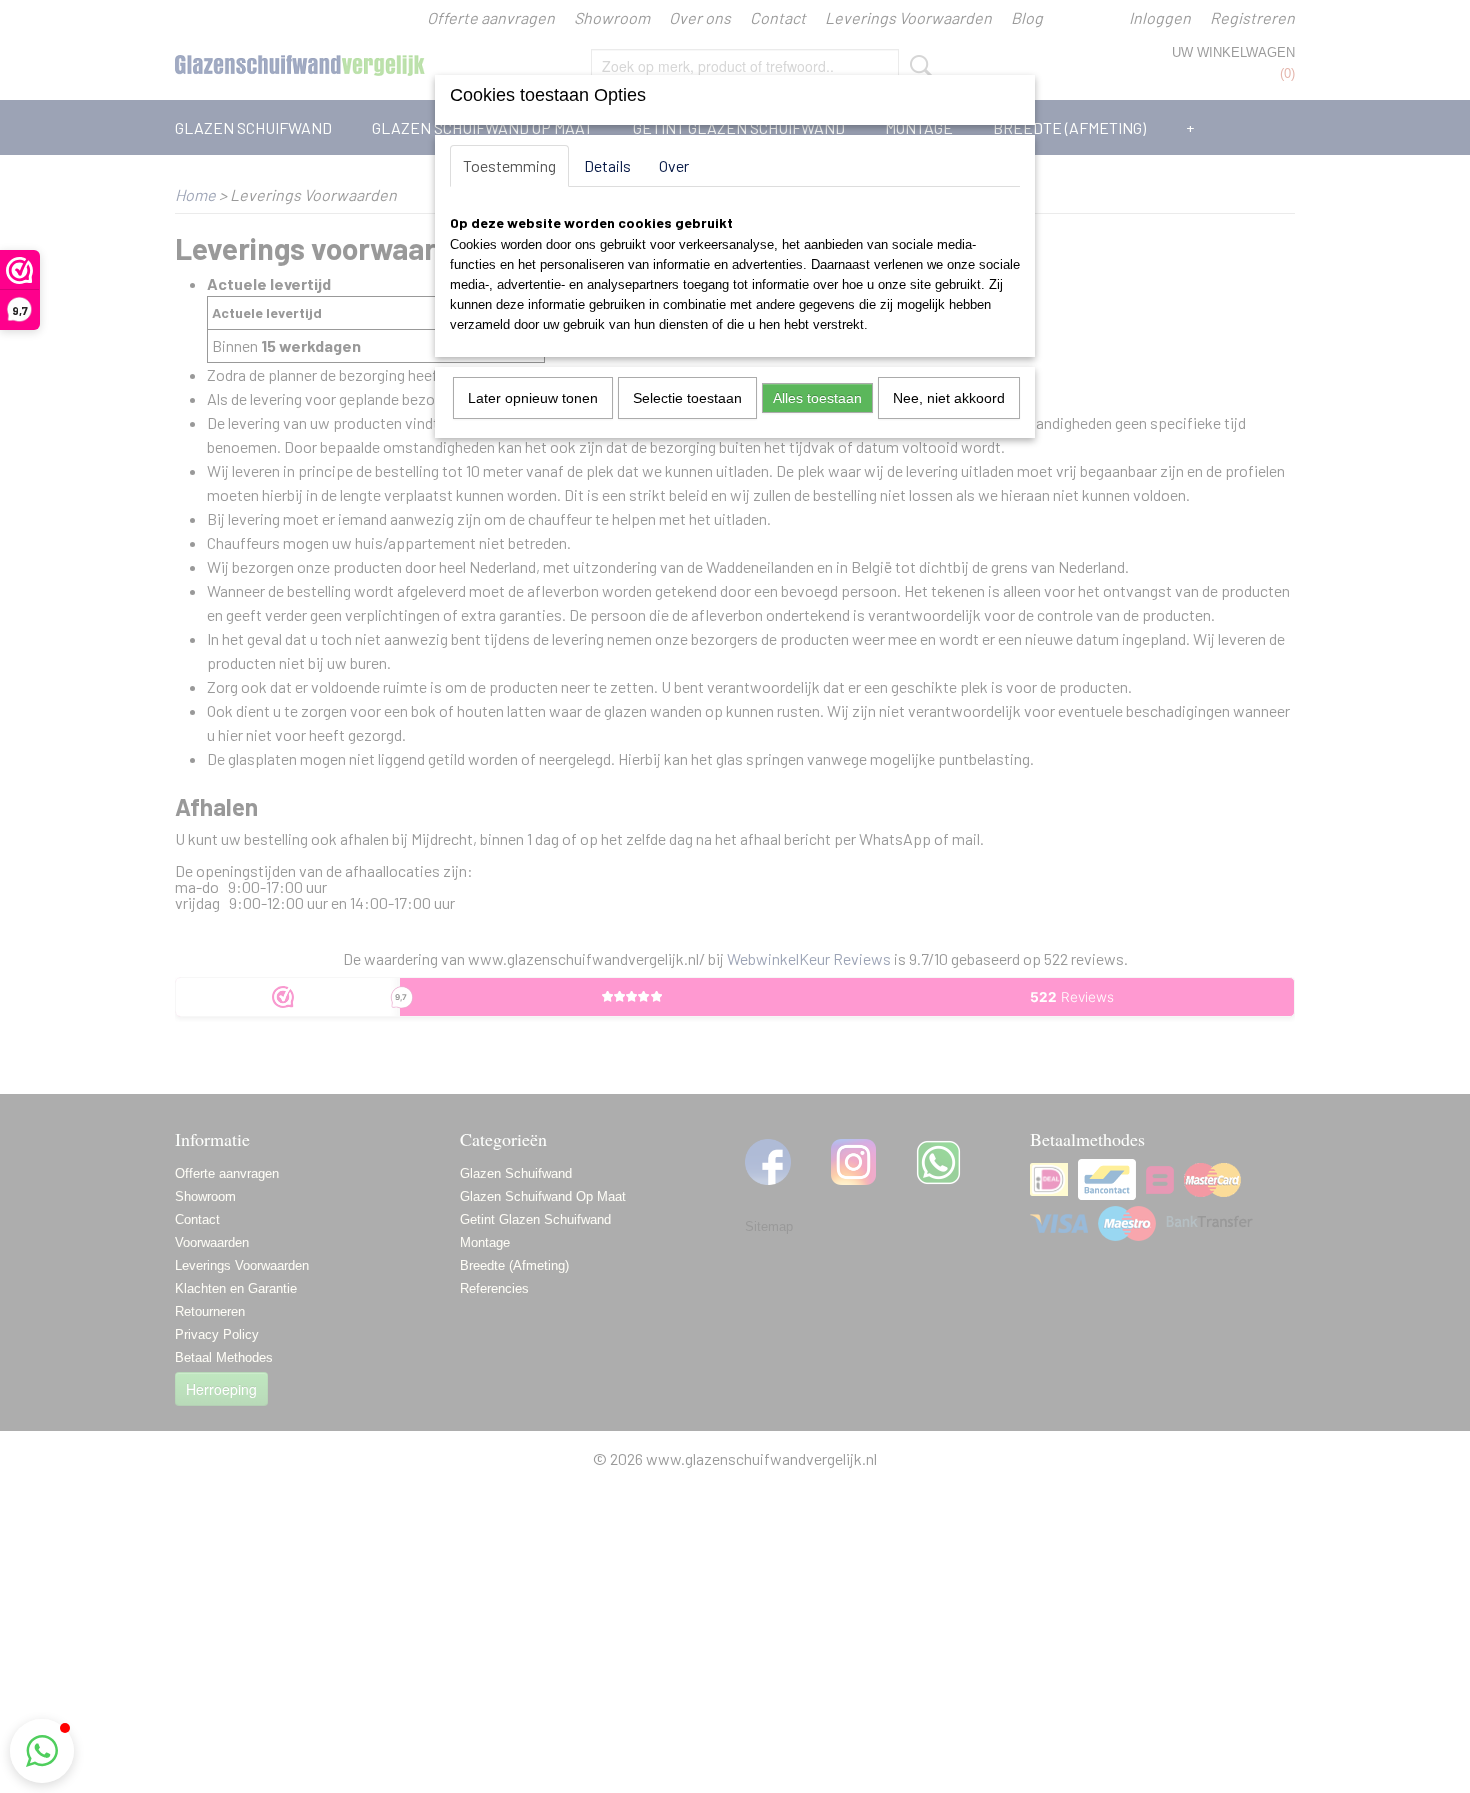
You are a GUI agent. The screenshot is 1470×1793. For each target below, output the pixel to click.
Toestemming (509, 165)
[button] (42, 1751)
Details (607, 165)
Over (674, 165)
